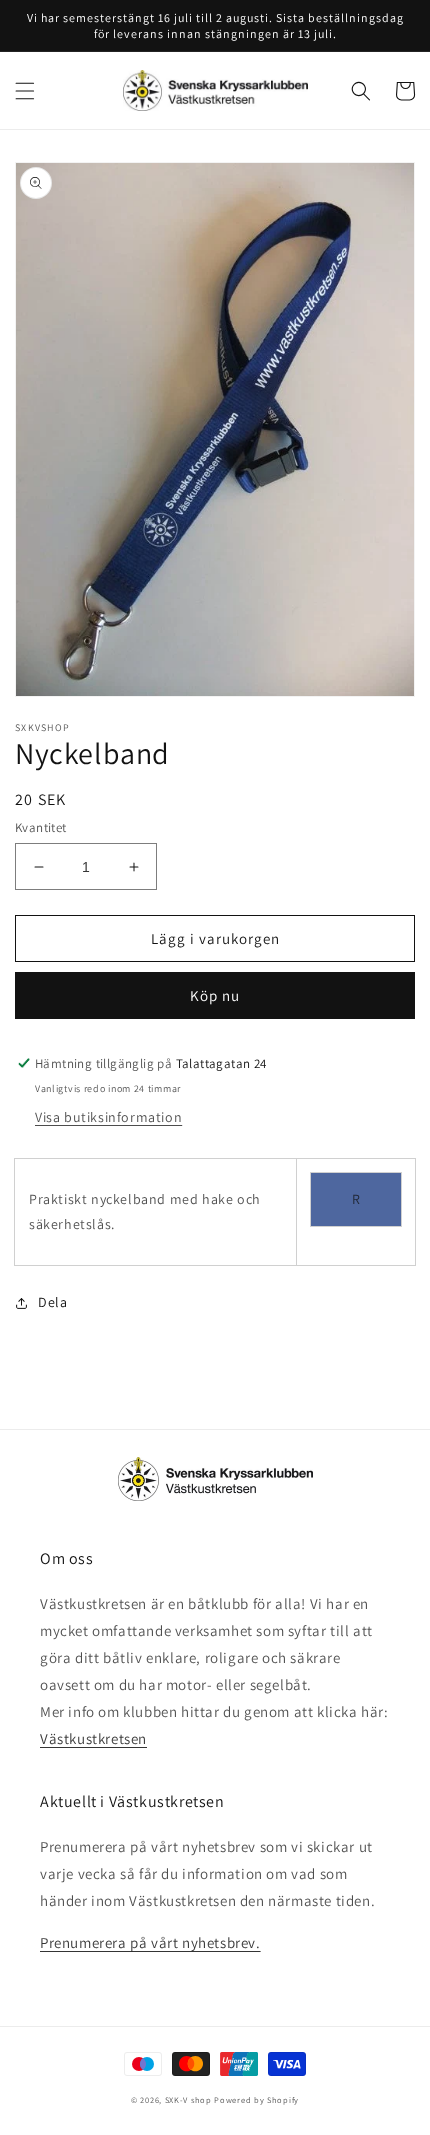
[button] (25, 91)
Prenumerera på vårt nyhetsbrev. (150, 1942)
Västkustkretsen (93, 1738)
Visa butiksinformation (108, 1117)
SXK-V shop (188, 2099)
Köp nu (215, 995)
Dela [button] (52, 1302)
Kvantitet (41, 827)
